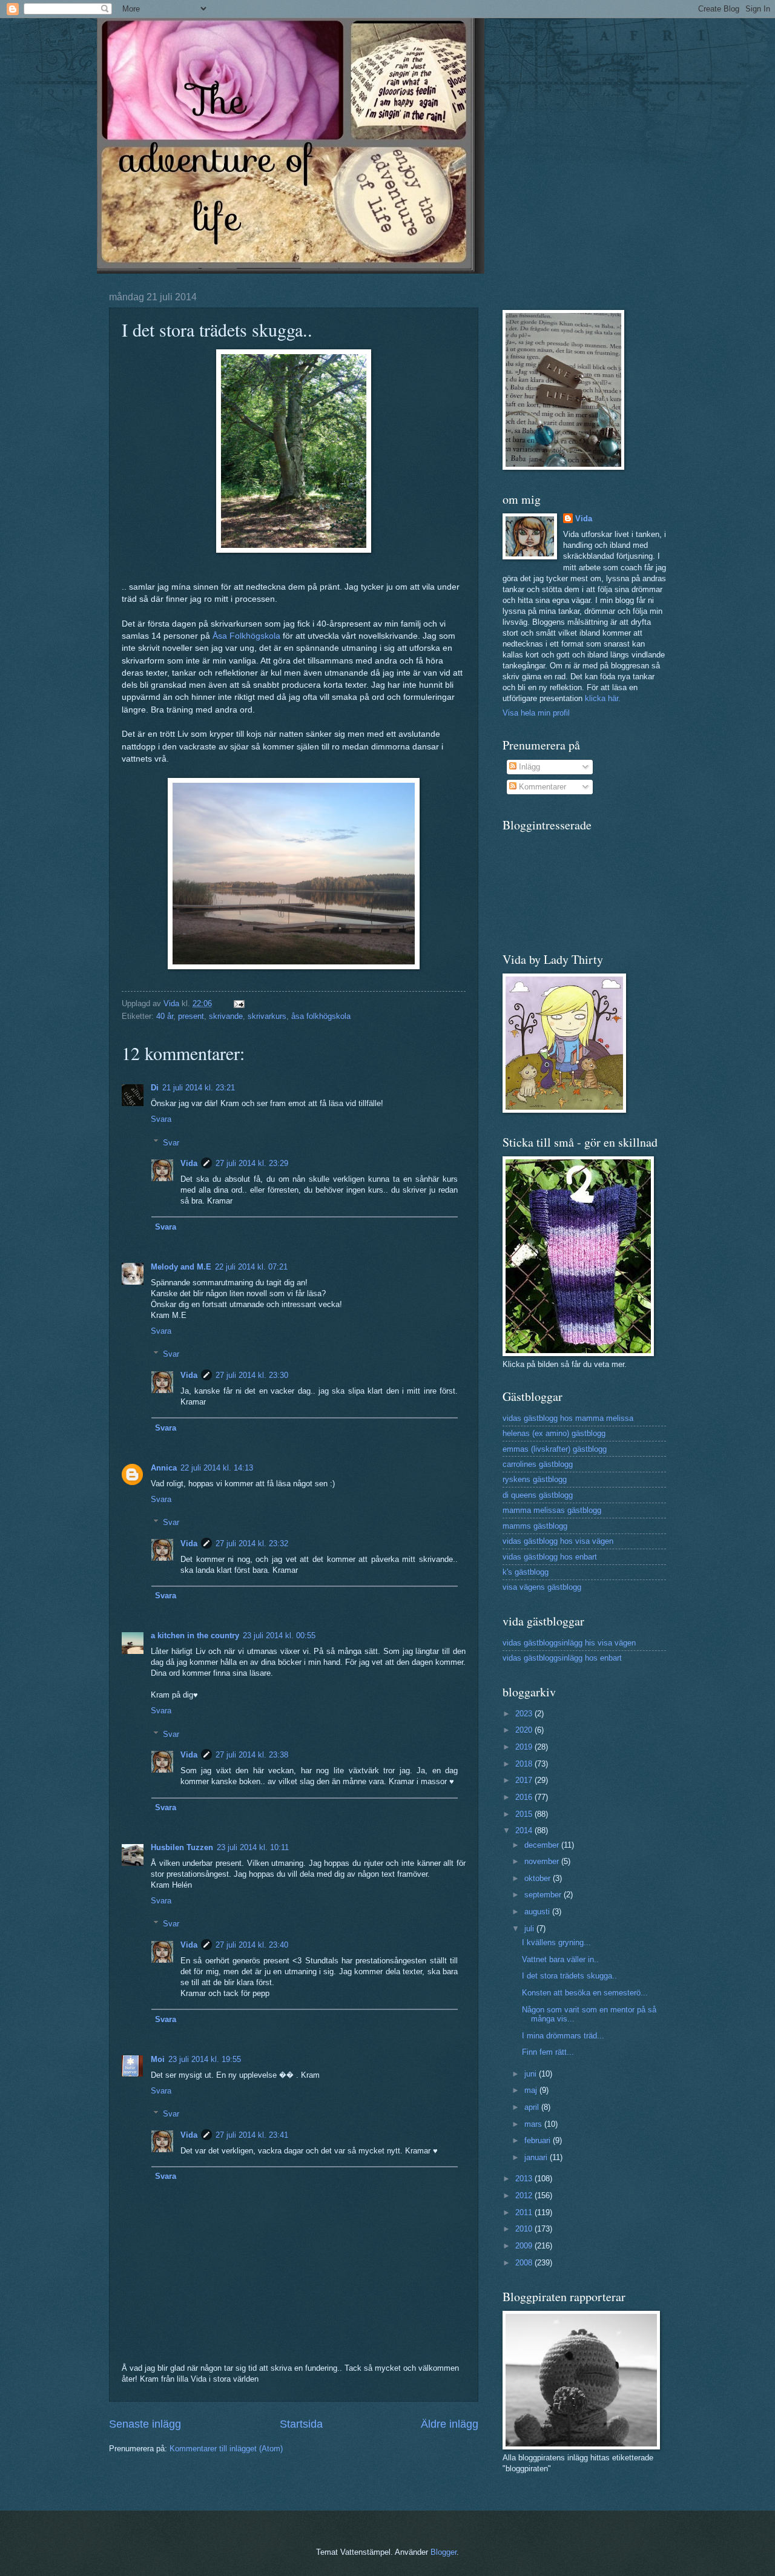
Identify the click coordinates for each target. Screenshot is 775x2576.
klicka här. (603, 698)
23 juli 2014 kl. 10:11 (253, 1847)
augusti (538, 1912)
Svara (161, 1119)
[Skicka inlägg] (239, 1003)
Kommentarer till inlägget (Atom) (226, 2449)
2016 (525, 1797)
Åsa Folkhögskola (246, 636)
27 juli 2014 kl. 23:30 (252, 1375)
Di (155, 1088)
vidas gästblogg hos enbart (550, 1557)
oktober (539, 1878)
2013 (525, 2179)
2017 (525, 1780)
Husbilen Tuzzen (182, 1847)
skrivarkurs (267, 1016)
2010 (525, 2229)
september (544, 1895)
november (543, 1861)
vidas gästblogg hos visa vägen (558, 1541)
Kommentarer (541, 787)
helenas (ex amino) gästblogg (554, 1433)
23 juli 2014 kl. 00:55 (279, 1636)
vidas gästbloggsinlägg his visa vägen (569, 1643)
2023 (525, 1714)
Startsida (301, 2424)
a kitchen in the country (195, 1636)
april (533, 2107)
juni (532, 2074)
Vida (189, 1163)
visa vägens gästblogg (542, 1587)
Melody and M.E (181, 1267)
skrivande (226, 1016)
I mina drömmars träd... (563, 2036)
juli (530, 1929)
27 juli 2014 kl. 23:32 (252, 1543)
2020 (525, 1730)
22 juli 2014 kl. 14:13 (217, 1468)
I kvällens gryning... (556, 1942)
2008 (525, 2263)
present (191, 1016)
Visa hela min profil (536, 713)
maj (532, 2090)
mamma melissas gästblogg (552, 1510)
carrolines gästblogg (538, 1464)
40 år (165, 1016)
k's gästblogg (526, 1572)
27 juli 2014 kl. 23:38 (252, 1755)
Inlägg (528, 767)
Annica (164, 1468)
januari (537, 2157)
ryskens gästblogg (535, 1479)
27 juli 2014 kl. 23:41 (252, 2135)
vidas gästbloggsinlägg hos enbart (562, 1658)
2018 (525, 1764)
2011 (525, 2212)
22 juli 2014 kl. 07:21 (251, 1267)
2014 (525, 1830)
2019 (525, 1747)
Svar (171, 1142)
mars (534, 2124)
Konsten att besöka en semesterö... (585, 1993)
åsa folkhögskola (321, 1016)
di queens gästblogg (538, 1495)
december (543, 1845)
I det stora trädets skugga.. (569, 1976)
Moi (158, 2059)
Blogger (444, 2552)
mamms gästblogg (535, 1526)
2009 (525, 2246)
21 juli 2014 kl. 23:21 (199, 1088)
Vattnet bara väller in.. (560, 1959)
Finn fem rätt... (548, 2052)
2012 (525, 2196)
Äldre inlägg (450, 2424)
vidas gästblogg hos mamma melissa (568, 1418)
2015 (525, 1814)
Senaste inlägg (145, 2424)
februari (539, 2140)
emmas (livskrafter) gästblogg (555, 1449)
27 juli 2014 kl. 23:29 (252, 1163)
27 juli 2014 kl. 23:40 (252, 1945)
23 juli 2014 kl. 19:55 (205, 2059)
